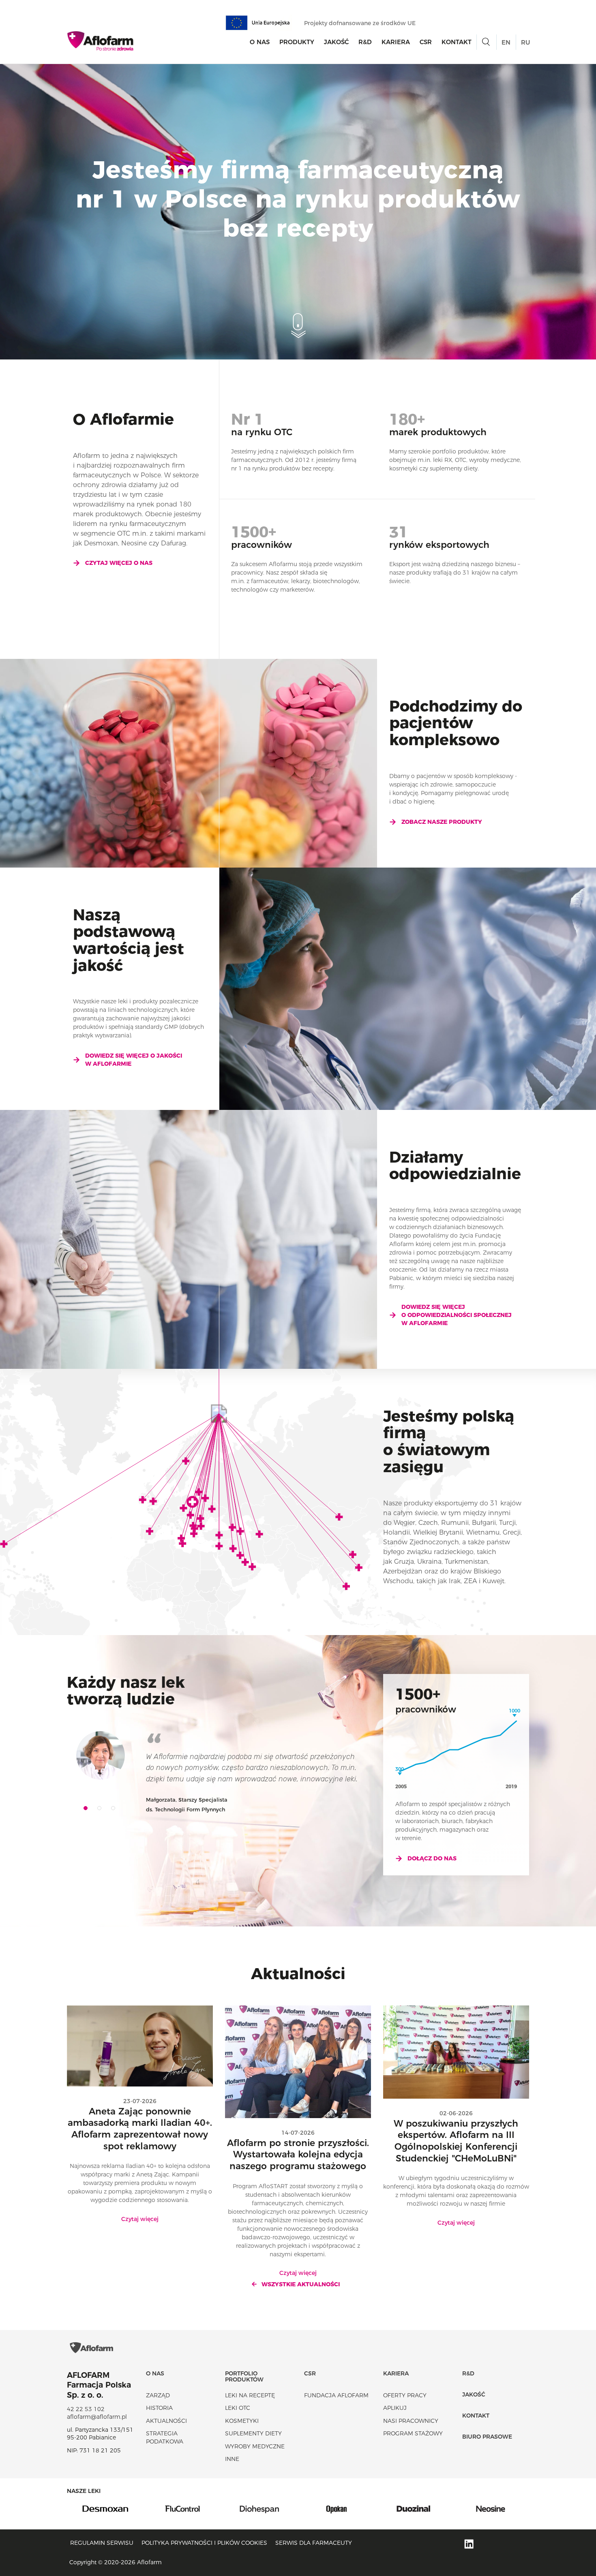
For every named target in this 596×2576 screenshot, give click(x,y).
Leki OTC (238, 2408)
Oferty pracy (405, 2395)
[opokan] (259, 2508)
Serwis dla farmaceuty (314, 2543)
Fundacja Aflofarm (336, 2395)
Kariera (396, 42)
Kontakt (457, 42)
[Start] (101, 41)
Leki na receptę (250, 2395)
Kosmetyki (242, 2421)
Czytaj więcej (140, 2219)
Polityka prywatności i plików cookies (204, 2543)
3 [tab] (116, 1811)
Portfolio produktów (244, 2376)
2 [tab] (102, 1811)
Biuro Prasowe (487, 2437)
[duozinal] (337, 2508)
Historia (159, 2408)
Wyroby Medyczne (255, 2446)
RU (525, 42)
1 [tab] (88, 1811)
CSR (426, 42)
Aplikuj (395, 2408)
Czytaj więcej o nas (119, 563)
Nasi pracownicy (411, 2421)
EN (506, 42)
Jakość (336, 42)
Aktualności (166, 2421)
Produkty (297, 42)
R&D (365, 42)
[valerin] (491, 2508)
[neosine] (414, 2508)
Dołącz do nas (432, 1858)
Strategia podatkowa (165, 2437)
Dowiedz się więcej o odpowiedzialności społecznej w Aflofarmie (457, 1315)
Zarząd (158, 2395)
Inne (232, 2459)
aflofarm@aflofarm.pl (97, 2417)
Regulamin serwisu (102, 2543)
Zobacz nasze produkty (442, 822)
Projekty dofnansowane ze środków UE (361, 23)
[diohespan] (182, 2508)
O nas (260, 42)
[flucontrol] (105, 2508)
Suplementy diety (253, 2433)
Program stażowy (413, 2433)
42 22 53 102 (86, 2409)
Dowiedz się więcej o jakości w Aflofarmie (134, 1060)
